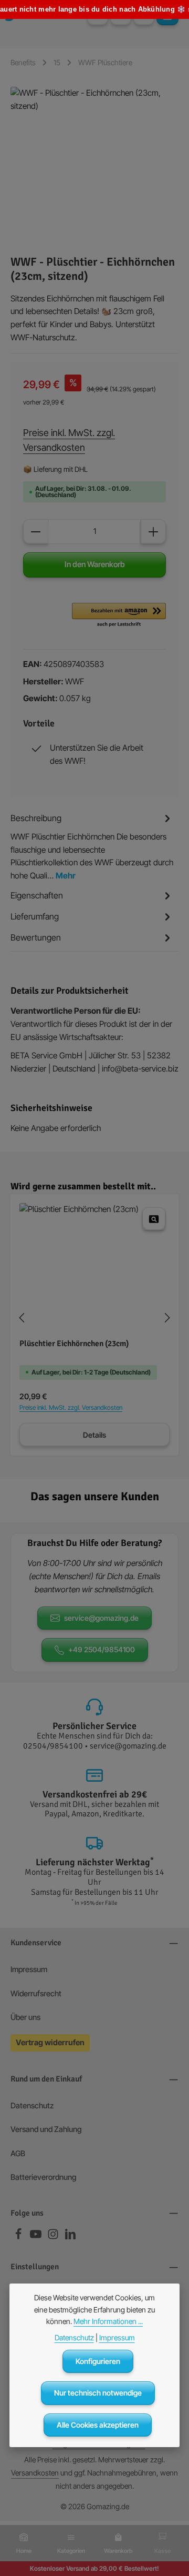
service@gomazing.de (101, 1618)
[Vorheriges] (23, 1318)
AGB (18, 2154)
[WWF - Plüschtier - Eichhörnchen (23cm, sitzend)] (94, 166)
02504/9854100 (53, 1746)
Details (94, 1435)
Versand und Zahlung (46, 2129)
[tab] (92, 847)
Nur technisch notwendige (98, 2393)
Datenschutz (32, 2106)
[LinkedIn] (70, 2237)
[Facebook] (19, 2237)
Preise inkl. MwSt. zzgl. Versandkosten (69, 440)
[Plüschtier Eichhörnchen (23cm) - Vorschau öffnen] (154, 1219)
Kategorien (71, 2551)
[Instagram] (54, 2237)
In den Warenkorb (95, 564)
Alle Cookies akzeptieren (98, 2425)
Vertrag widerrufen (50, 2043)
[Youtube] (36, 2237)
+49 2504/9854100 (102, 1649)
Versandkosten (35, 2473)
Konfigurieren (98, 2361)
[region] (94, 166)
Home (24, 2551)
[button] (119, 615)
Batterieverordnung (43, 2177)
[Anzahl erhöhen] (153, 532)
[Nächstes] (166, 1318)
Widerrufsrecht (36, 1994)
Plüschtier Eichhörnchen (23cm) (74, 1344)
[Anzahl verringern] (36, 532)
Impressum (29, 1969)
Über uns (25, 2017)
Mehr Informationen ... (108, 2321)
